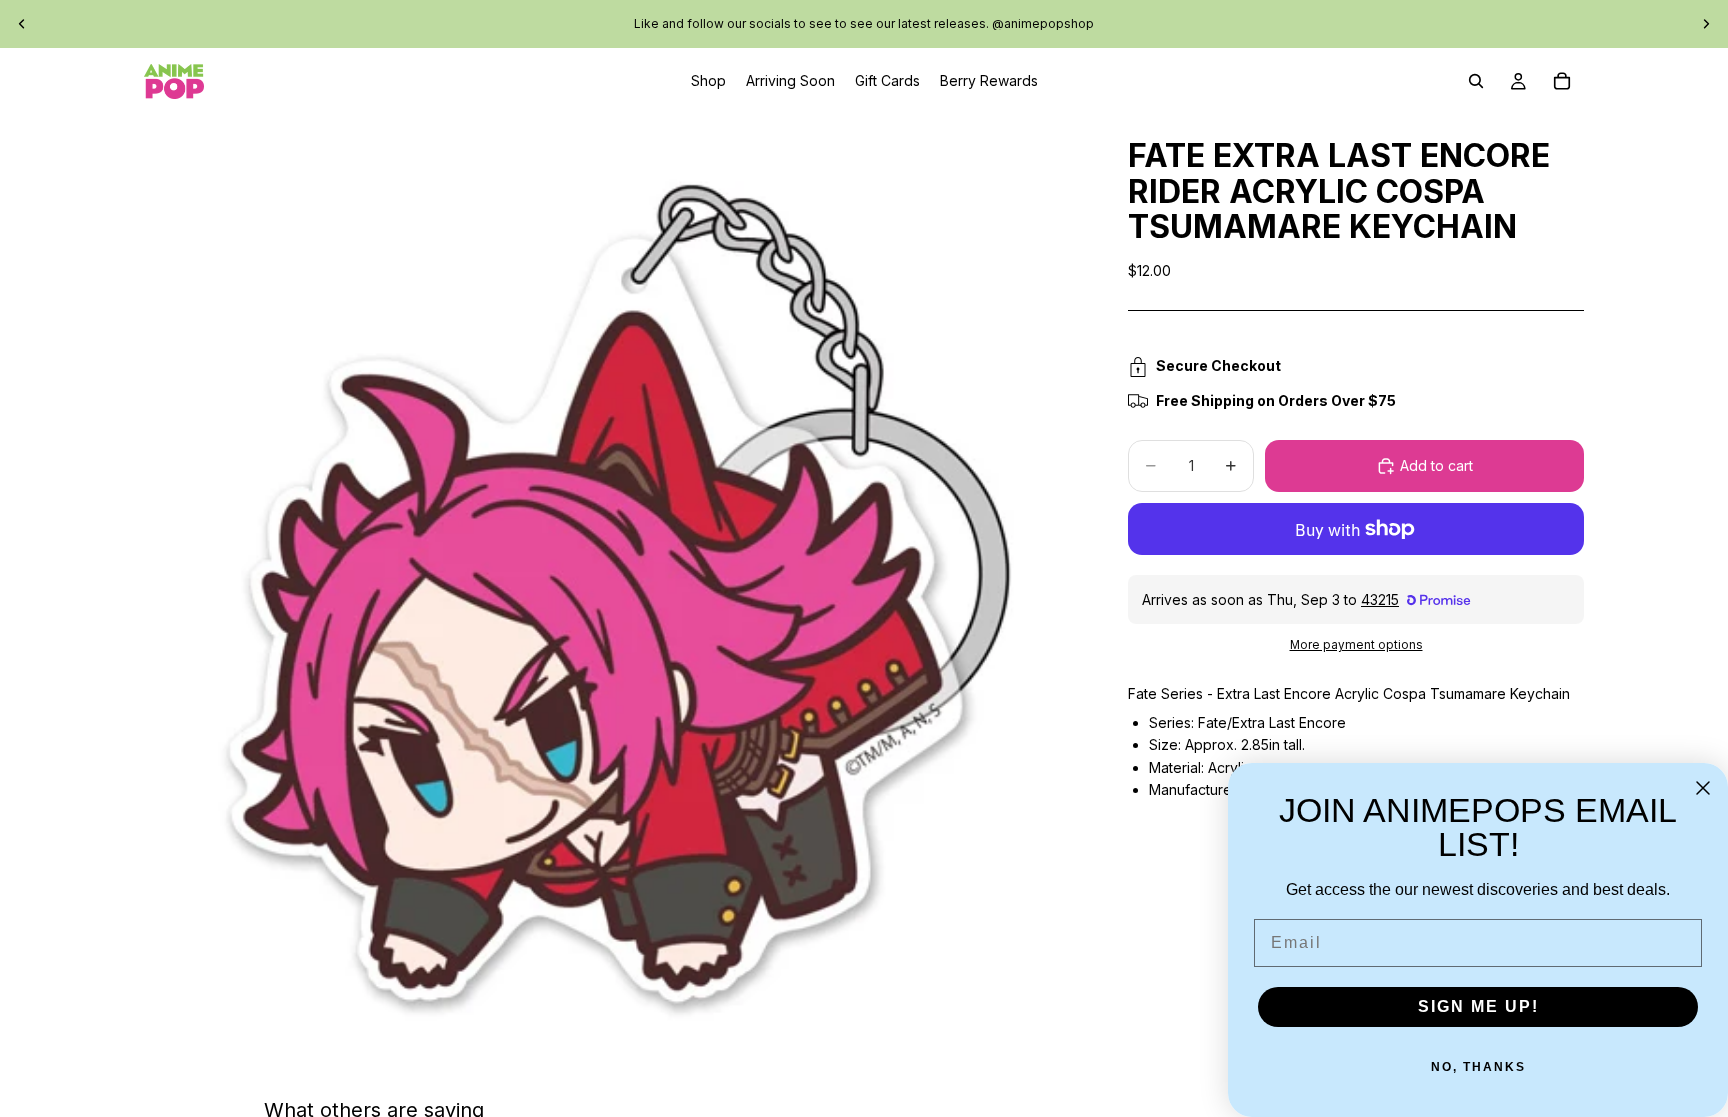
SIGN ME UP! (1478, 1006)
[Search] (1476, 81)
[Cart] (1562, 81)
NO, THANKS (1478, 1067)
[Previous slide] (22, 24)
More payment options (1356, 645)
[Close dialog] (1703, 788)
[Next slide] (1706, 24)
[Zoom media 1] (612, 582)
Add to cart (1436, 465)
